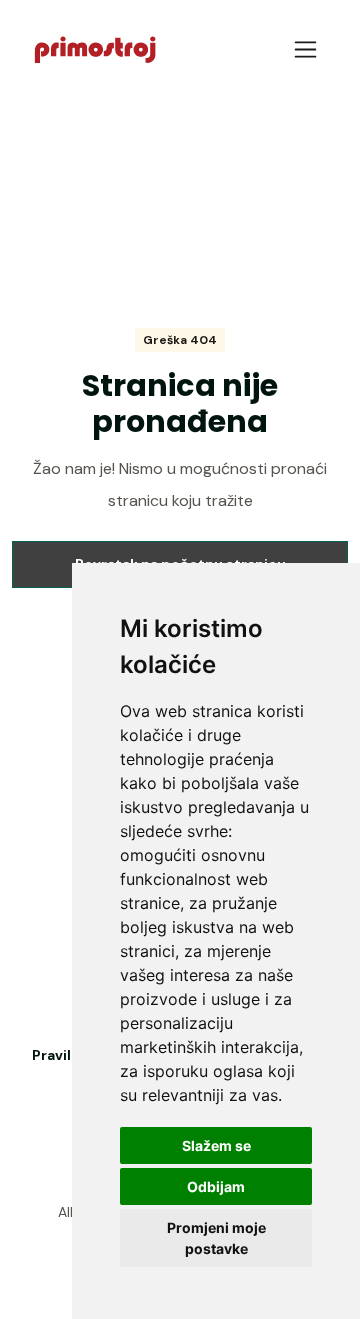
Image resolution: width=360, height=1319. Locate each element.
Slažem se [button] (216, 1145)
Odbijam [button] (216, 1186)
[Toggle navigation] (305, 49)
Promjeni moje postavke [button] (216, 1238)
